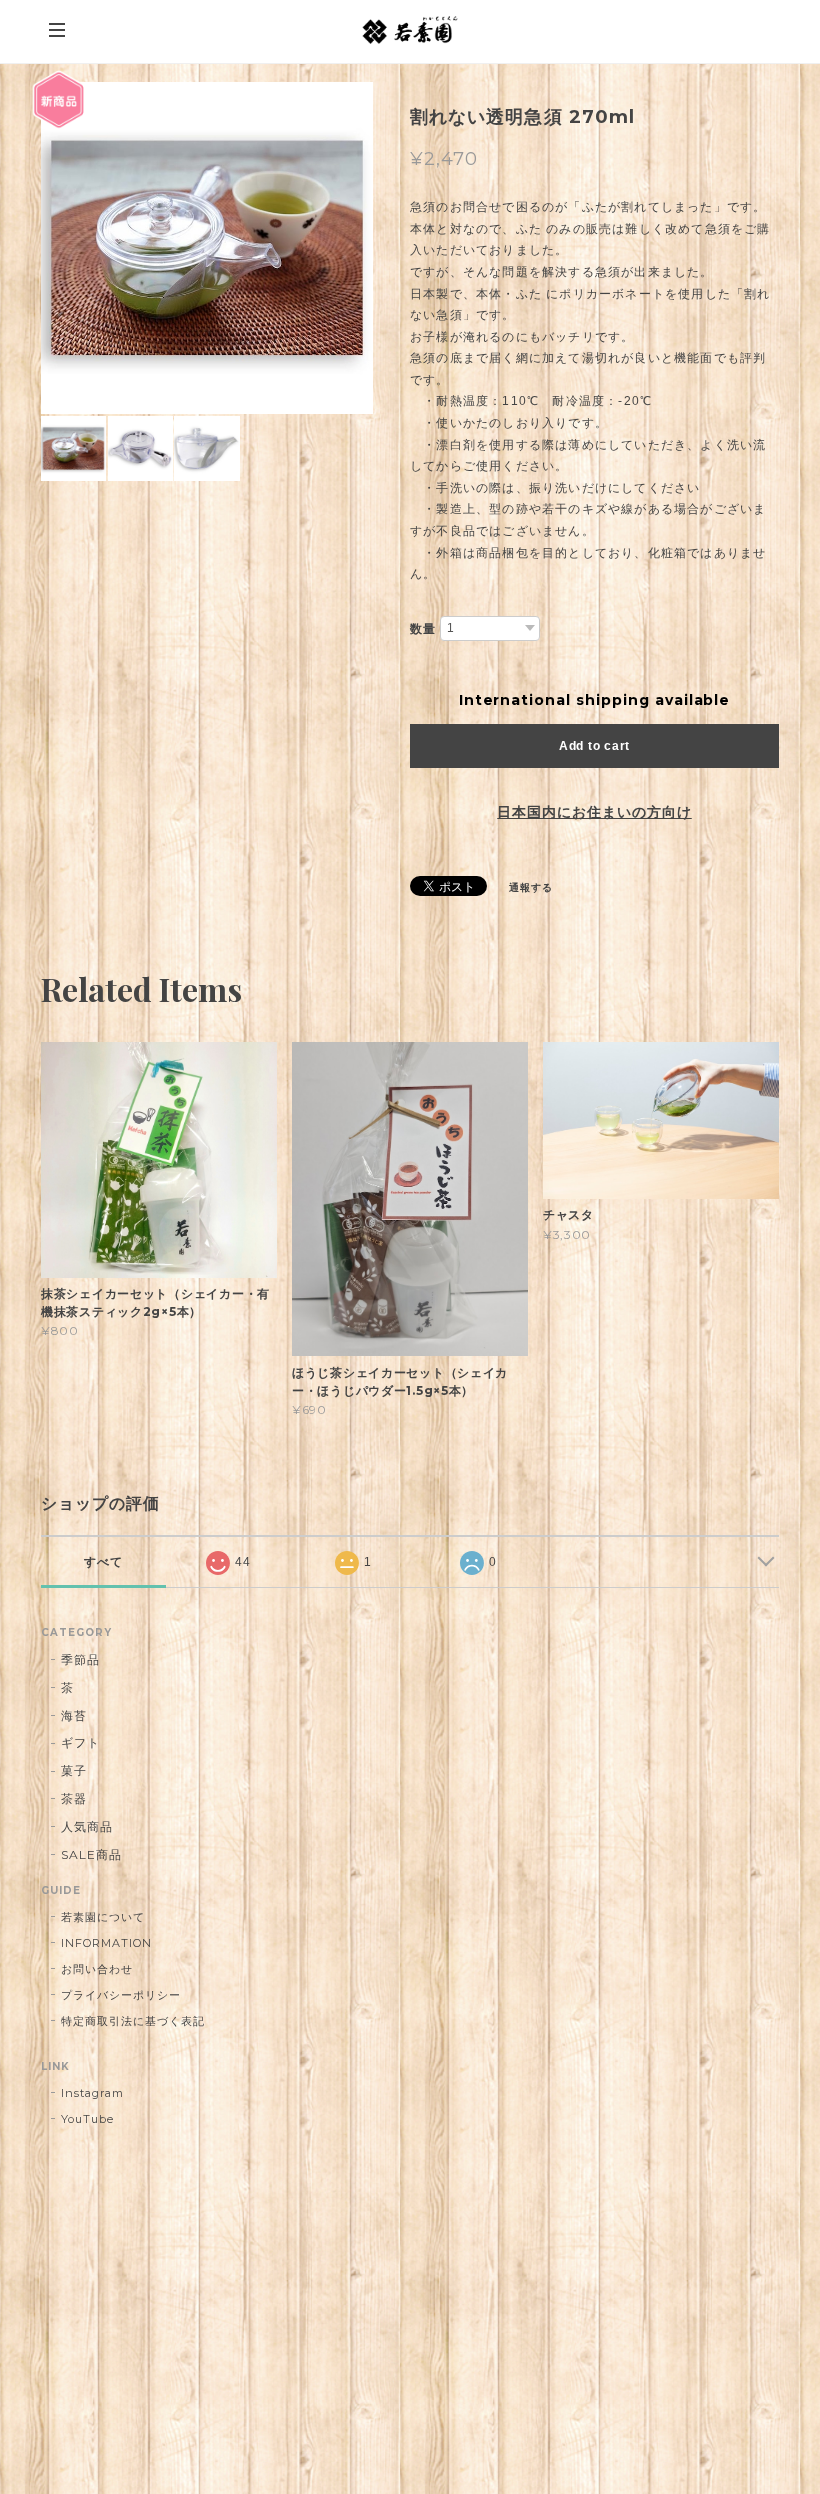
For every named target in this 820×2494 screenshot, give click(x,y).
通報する (531, 887)
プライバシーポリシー (121, 1995)
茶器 (74, 1798)
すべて (103, 1562)
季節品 (80, 1659)
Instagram (92, 2093)
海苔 (74, 1715)
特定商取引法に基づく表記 (133, 2021)
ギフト (80, 1742)
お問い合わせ (97, 1969)
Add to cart (594, 746)
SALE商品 (91, 1854)
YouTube (87, 2119)
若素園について (103, 1917)
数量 (423, 629)
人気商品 (87, 1826)
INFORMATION (106, 1943)
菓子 (74, 1770)
